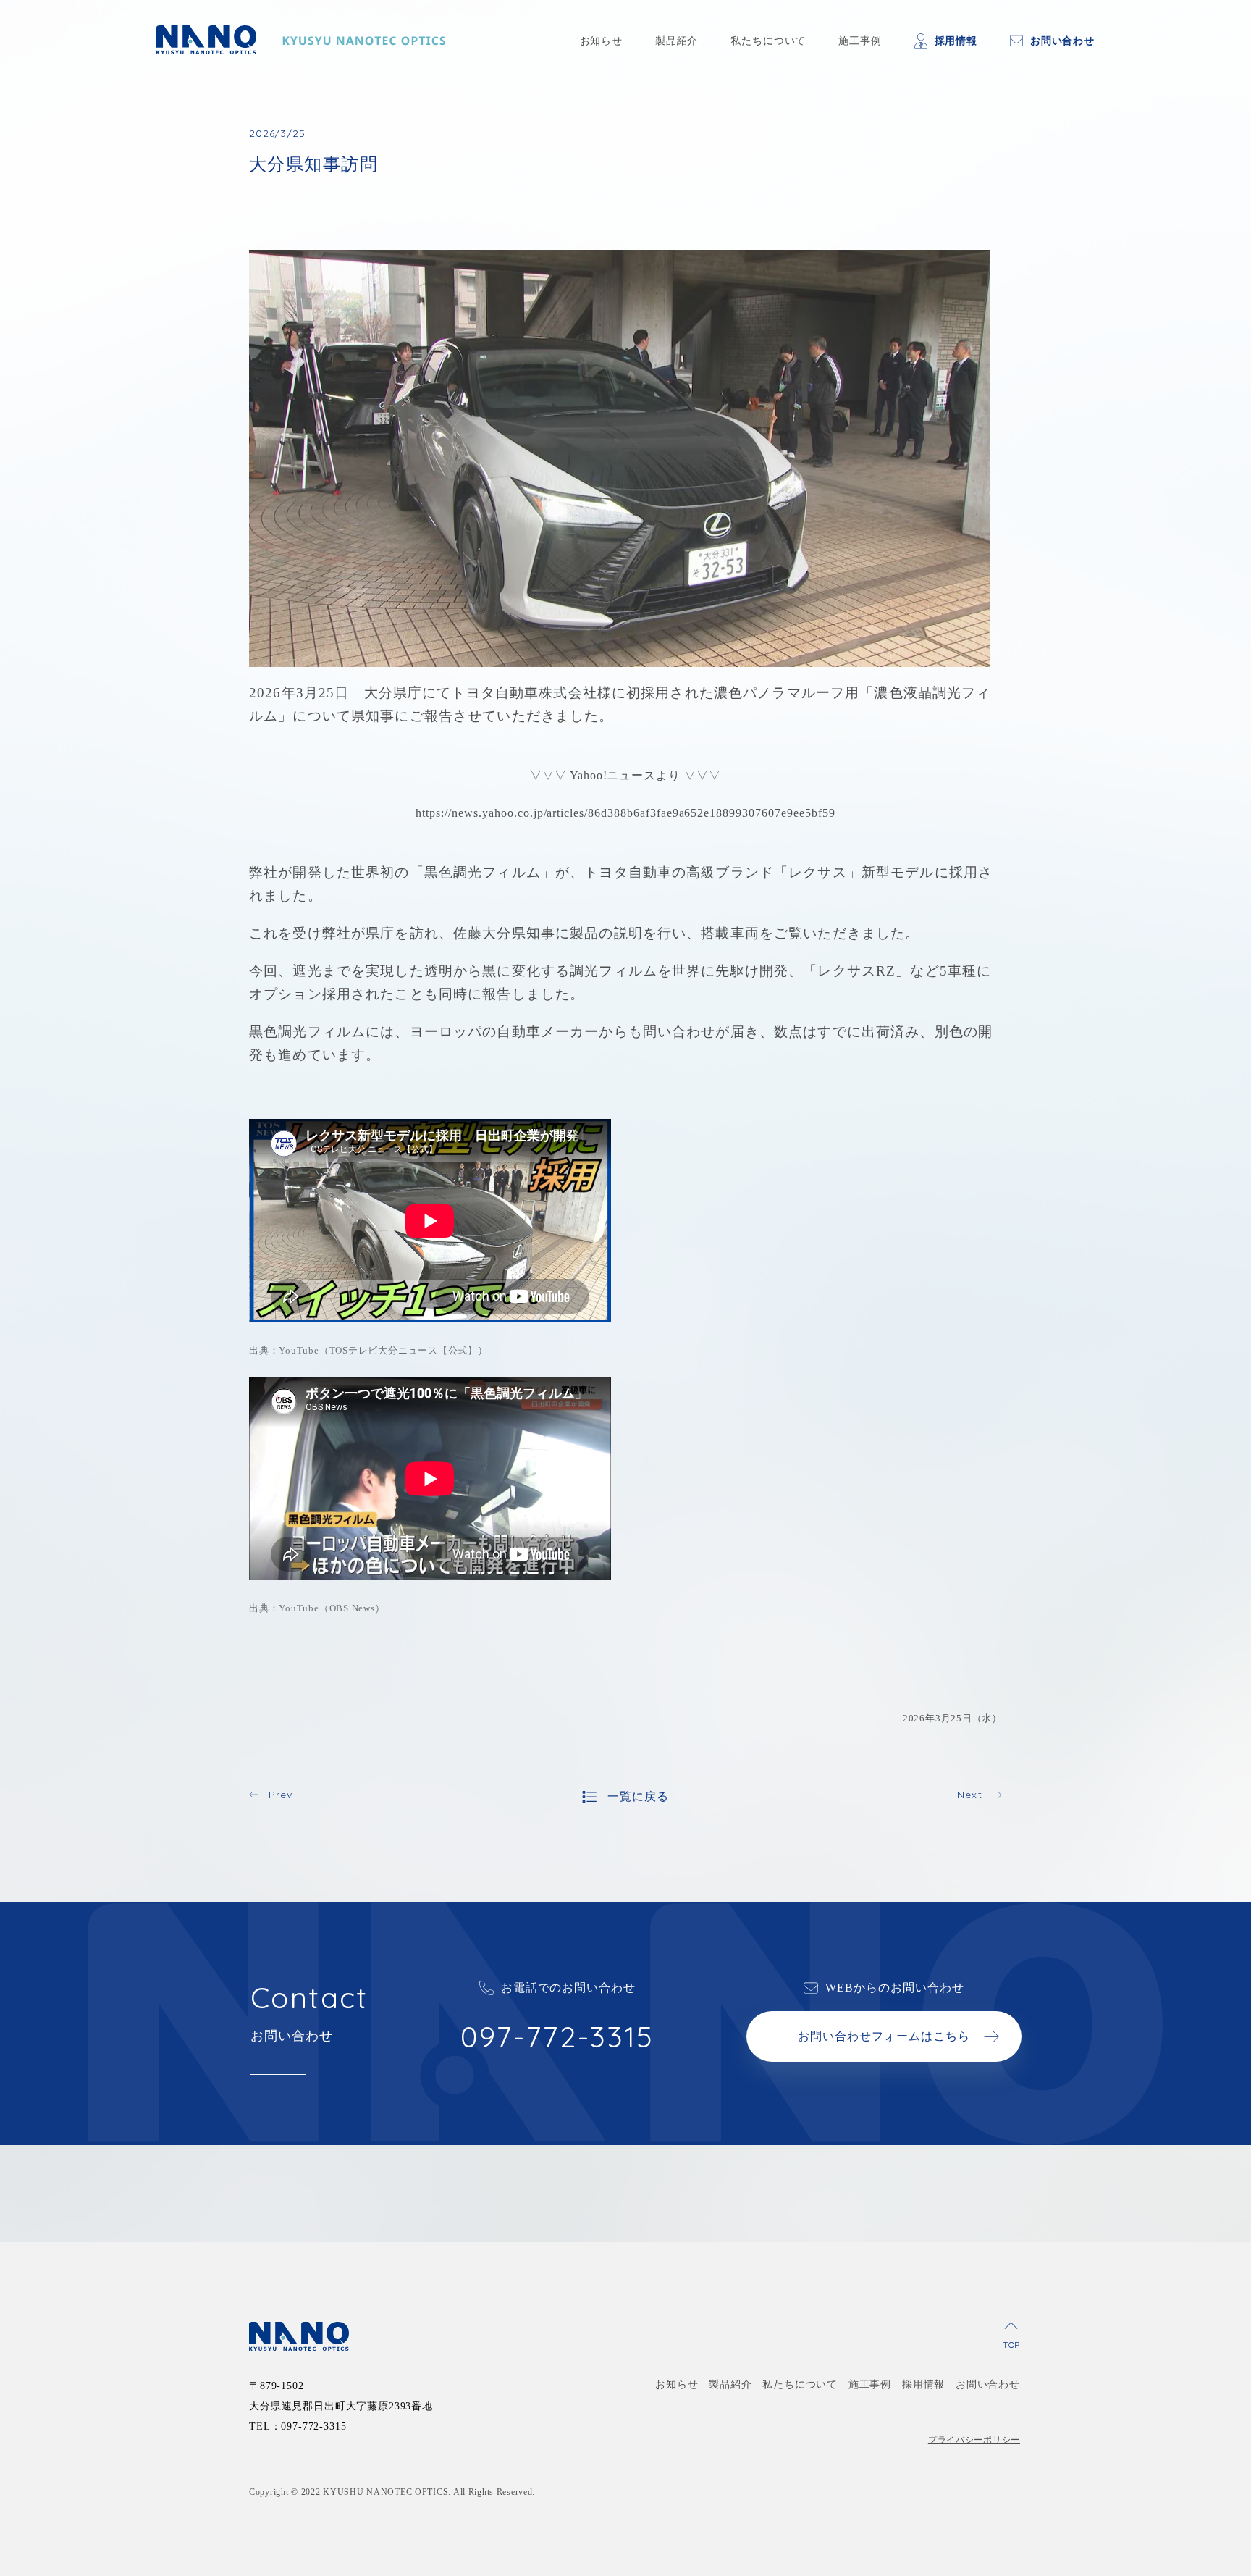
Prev (280, 1795)
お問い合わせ (1062, 41)
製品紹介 (677, 41)
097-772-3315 (557, 2036)
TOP (1011, 2345)
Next (969, 1795)
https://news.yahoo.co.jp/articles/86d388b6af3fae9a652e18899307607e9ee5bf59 (625, 813)
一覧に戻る (638, 1796)
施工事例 (860, 41)
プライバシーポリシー (974, 2440)
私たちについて (768, 41)
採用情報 (956, 41)
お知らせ (601, 41)
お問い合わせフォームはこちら (884, 2036)
